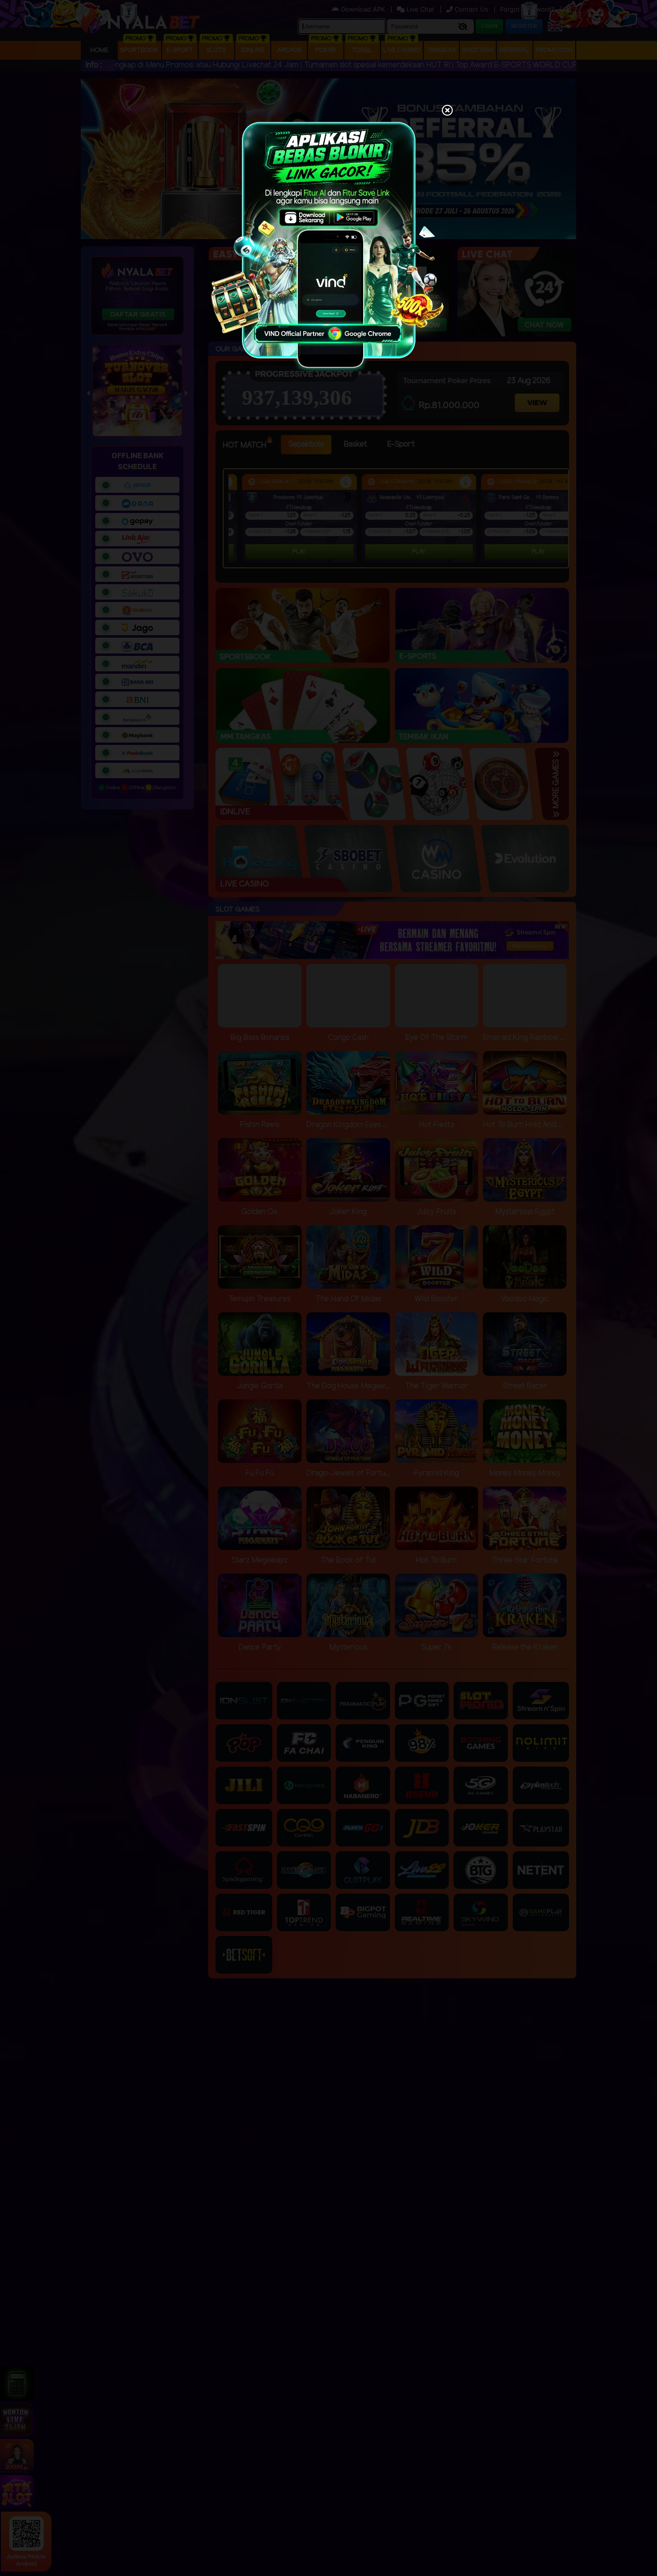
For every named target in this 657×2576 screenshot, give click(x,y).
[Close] (447, 111)
